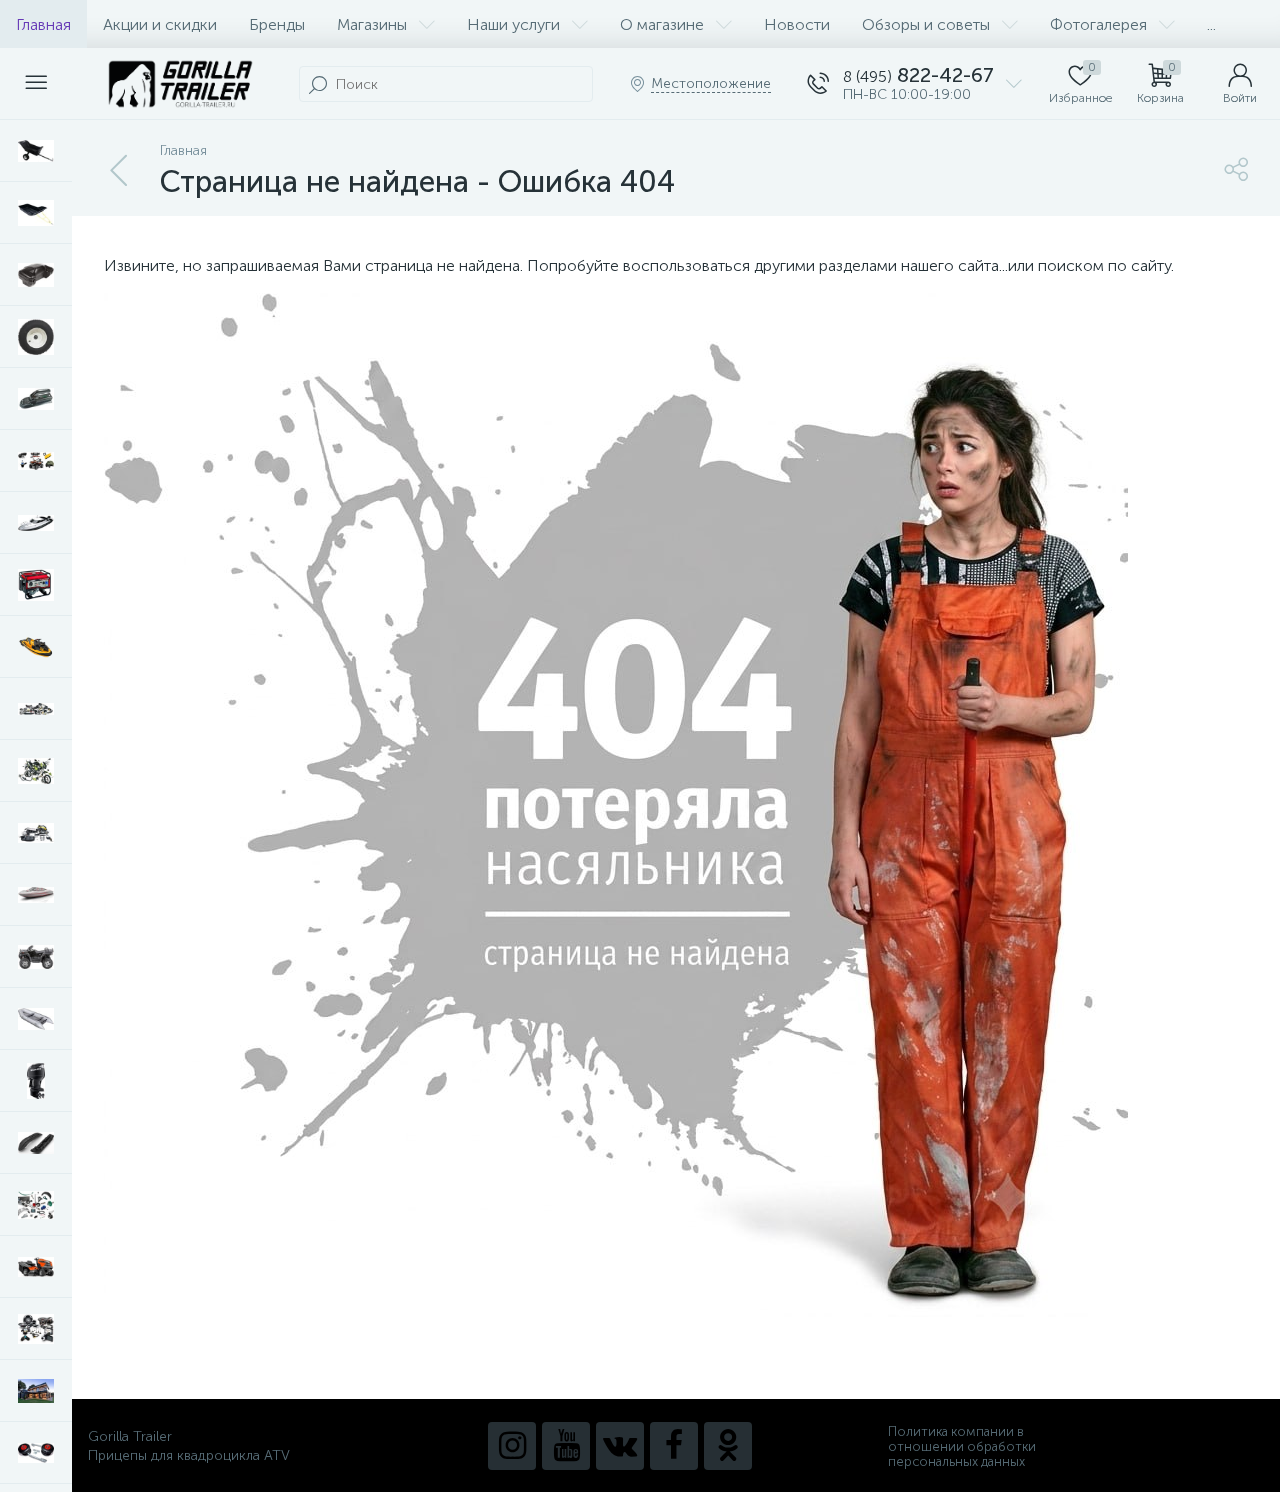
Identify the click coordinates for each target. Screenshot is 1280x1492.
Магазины (372, 24)
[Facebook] (674, 1446)
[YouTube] (566, 1446)
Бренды (277, 24)
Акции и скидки (160, 24)
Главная (43, 24)
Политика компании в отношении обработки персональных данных (962, 1446)
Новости (797, 24)
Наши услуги (513, 24)
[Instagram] (512, 1446)
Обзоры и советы (926, 24)
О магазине (662, 24)
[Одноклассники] (728, 1446)
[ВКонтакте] (620, 1446)
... (1211, 24)
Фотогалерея (1098, 24)
